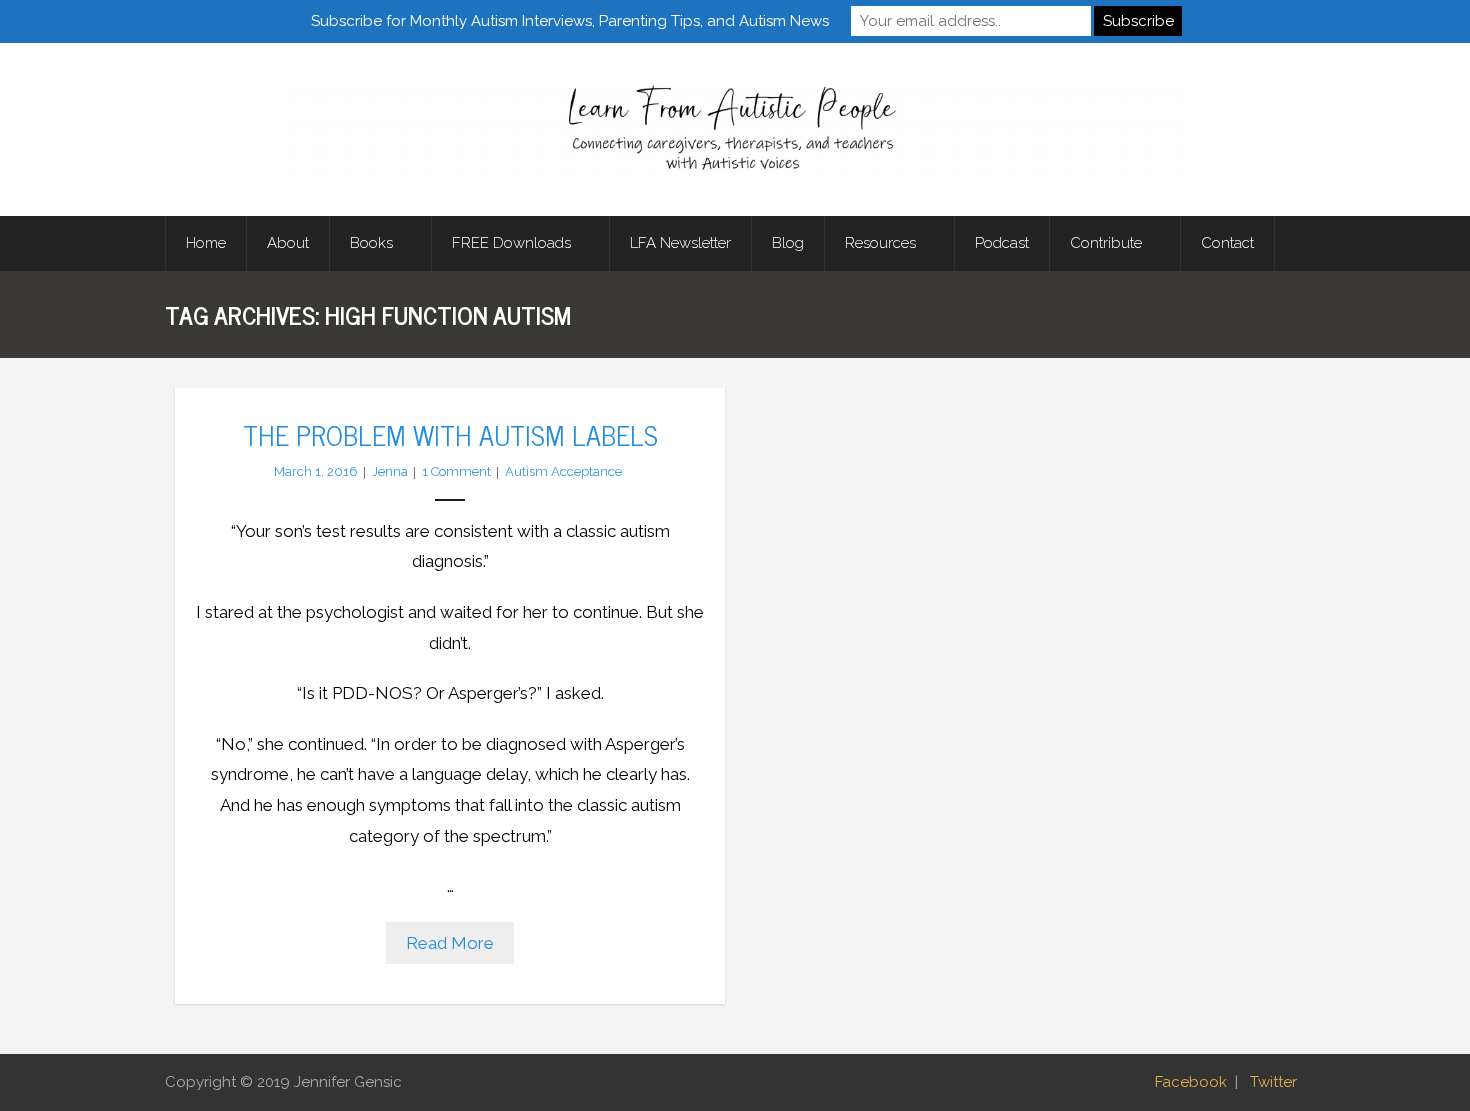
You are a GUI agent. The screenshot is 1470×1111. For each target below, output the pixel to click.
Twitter (1273, 1082)
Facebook (1191, 1082)
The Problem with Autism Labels (450, 434)
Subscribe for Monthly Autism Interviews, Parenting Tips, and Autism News (570, 21)
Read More (450, 943)
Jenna (390, 471)
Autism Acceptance (563, 471)
